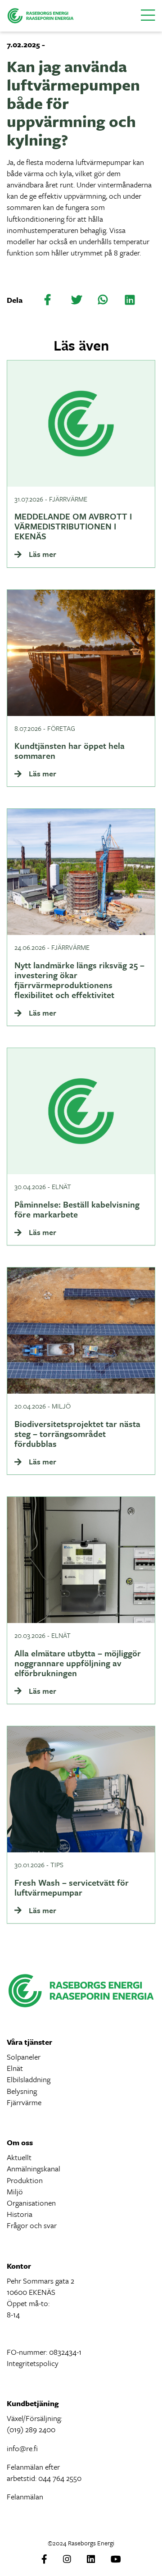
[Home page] (40, 15)
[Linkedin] (91, 2560)
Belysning (22, 2091)
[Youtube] (116, 2560)
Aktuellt (19, 2157)
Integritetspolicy (33, 2363)
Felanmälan (25, 2496)
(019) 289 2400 (31, 2429)
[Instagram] (67, 2560)
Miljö (15, 2191)
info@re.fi (22, 2448)
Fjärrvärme (24, 2102)
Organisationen (31, 2203)
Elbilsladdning (29, 2079)
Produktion (25, 2180)
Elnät (15, 2068)
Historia (20, 2214)
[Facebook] (44, 2560)
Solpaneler (24, 2057)
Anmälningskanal (34, 2168)
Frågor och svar (32, 2225)
